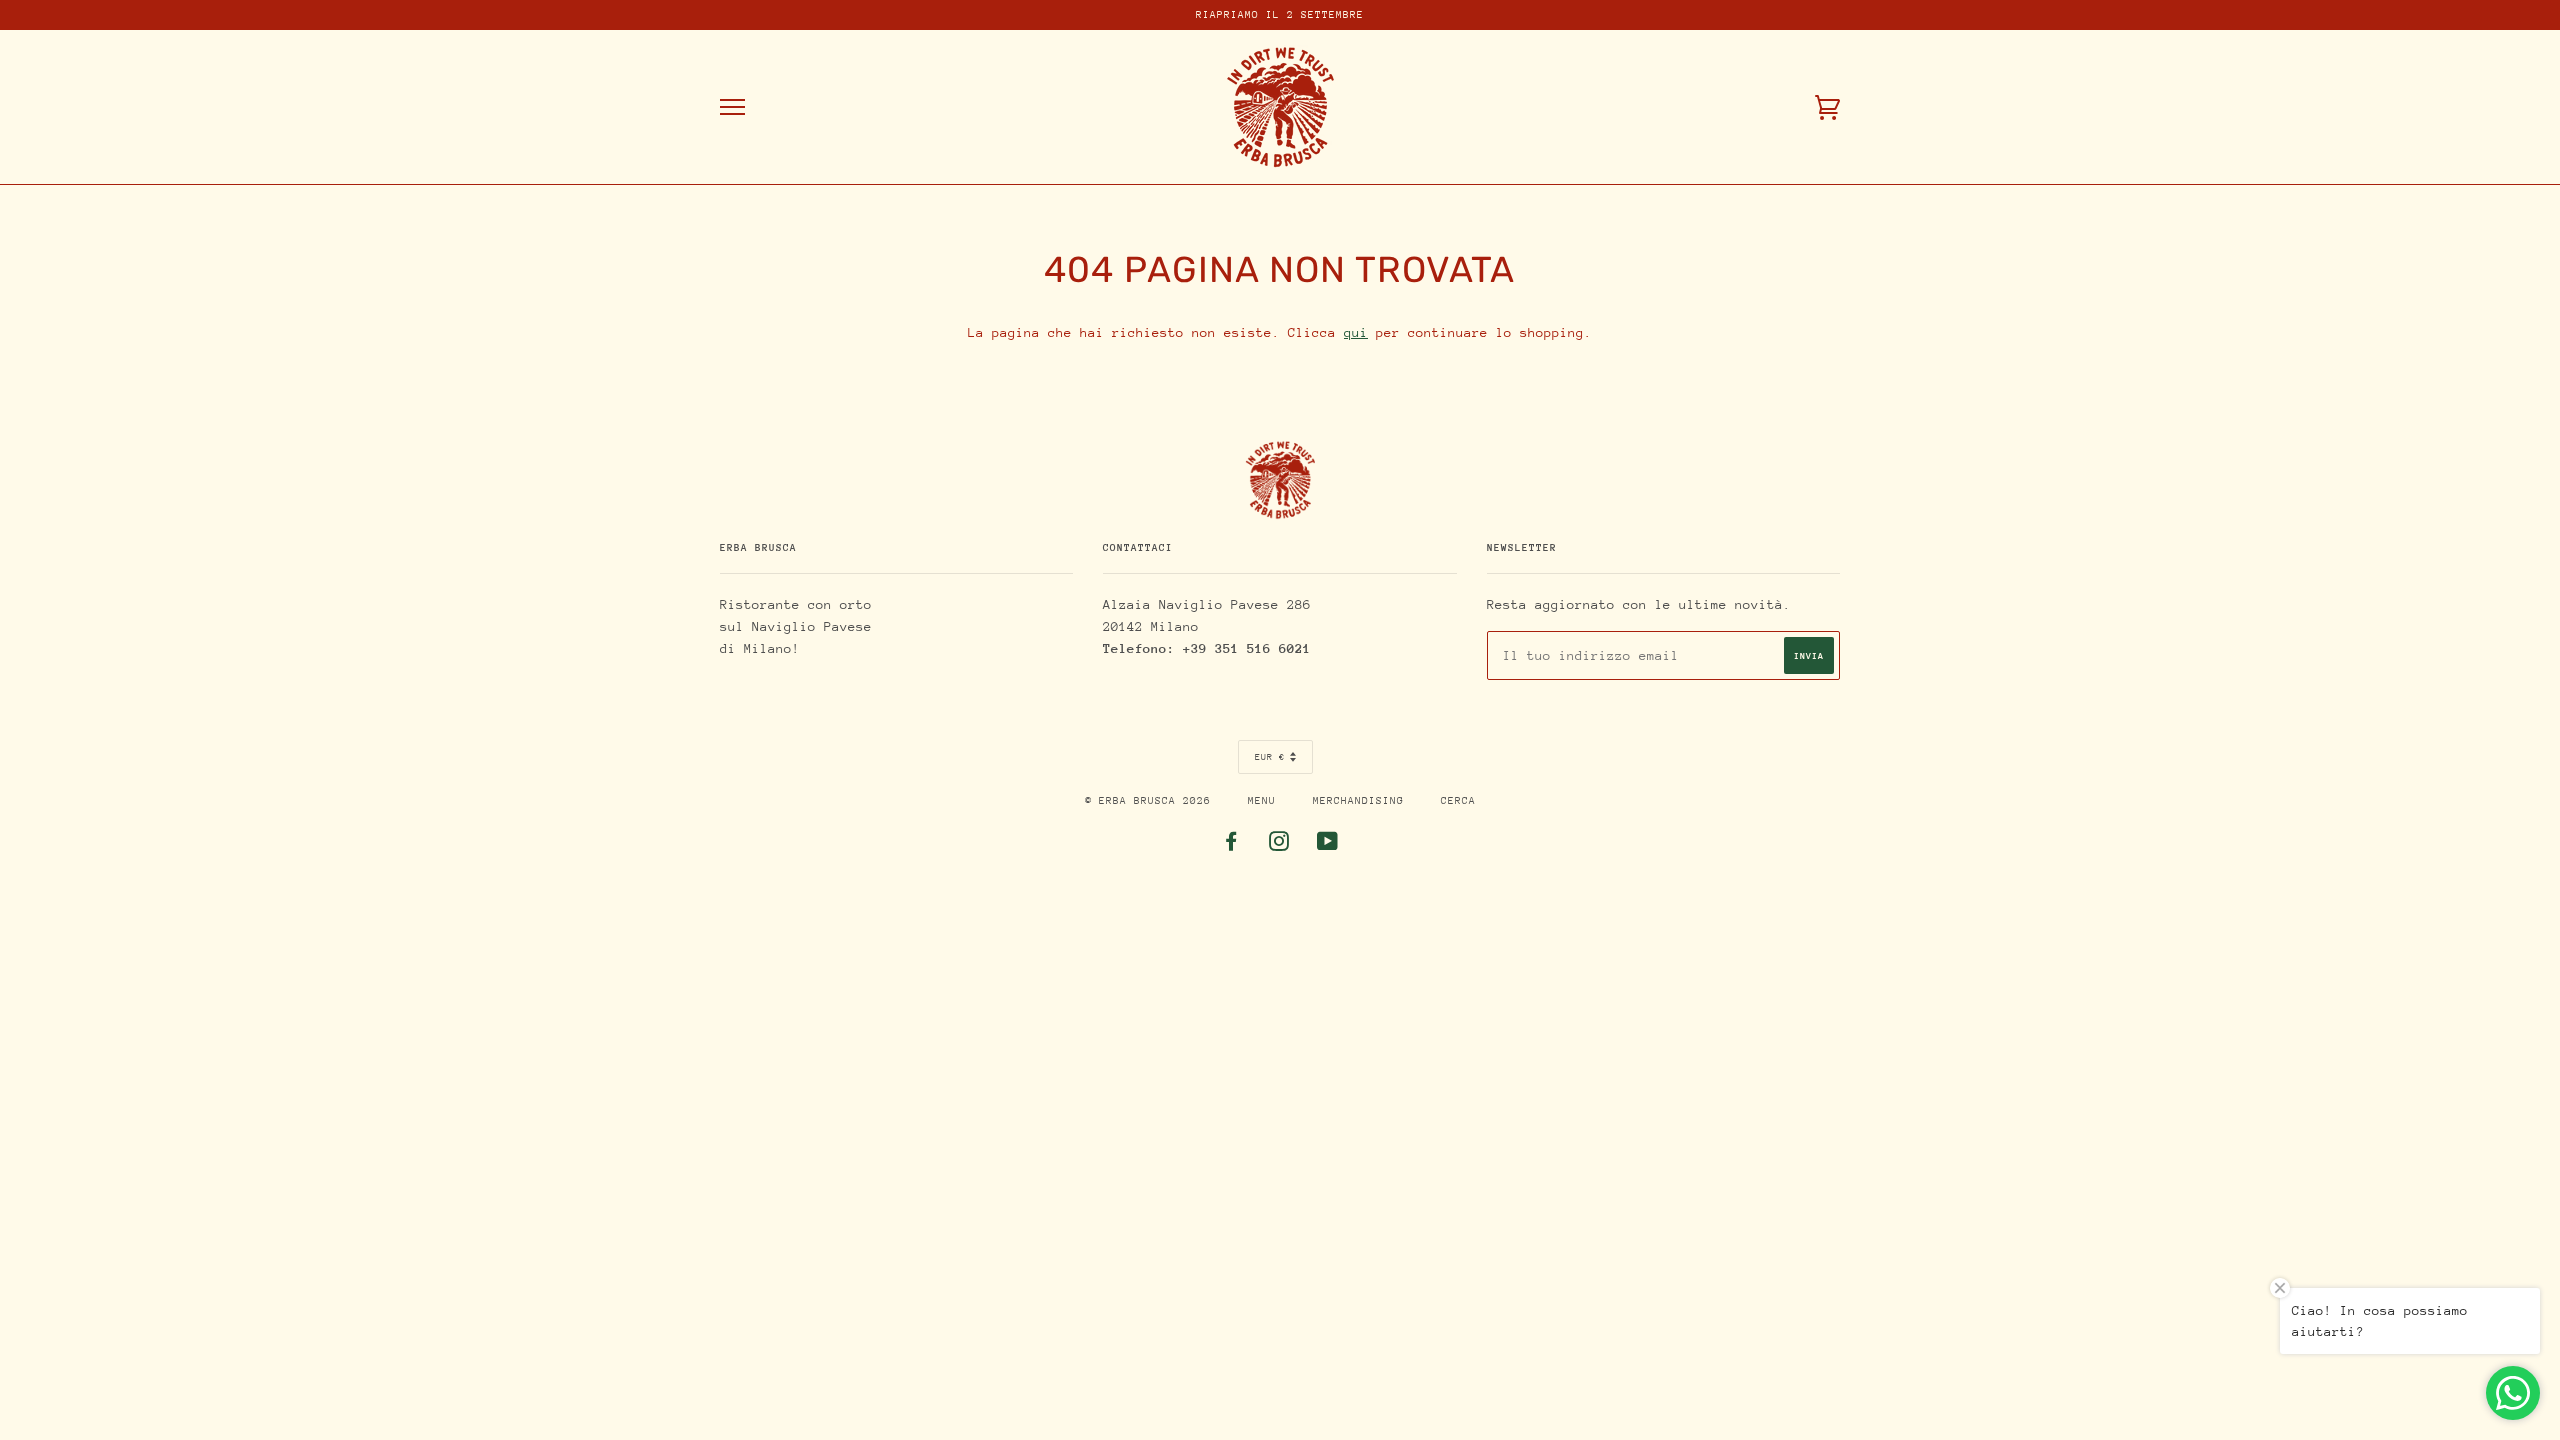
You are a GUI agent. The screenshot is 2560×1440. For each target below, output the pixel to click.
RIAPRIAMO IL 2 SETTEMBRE (1280, 15)
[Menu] (732, 107)
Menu (1262, 801)
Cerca (1458, 801)
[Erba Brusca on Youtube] (1328, 846)
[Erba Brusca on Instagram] (1279, 846)
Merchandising (1358, 801)
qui (1356, 332)
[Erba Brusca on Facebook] (1231, 846)
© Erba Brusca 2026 (1148, 801)
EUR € (1270, 756)
